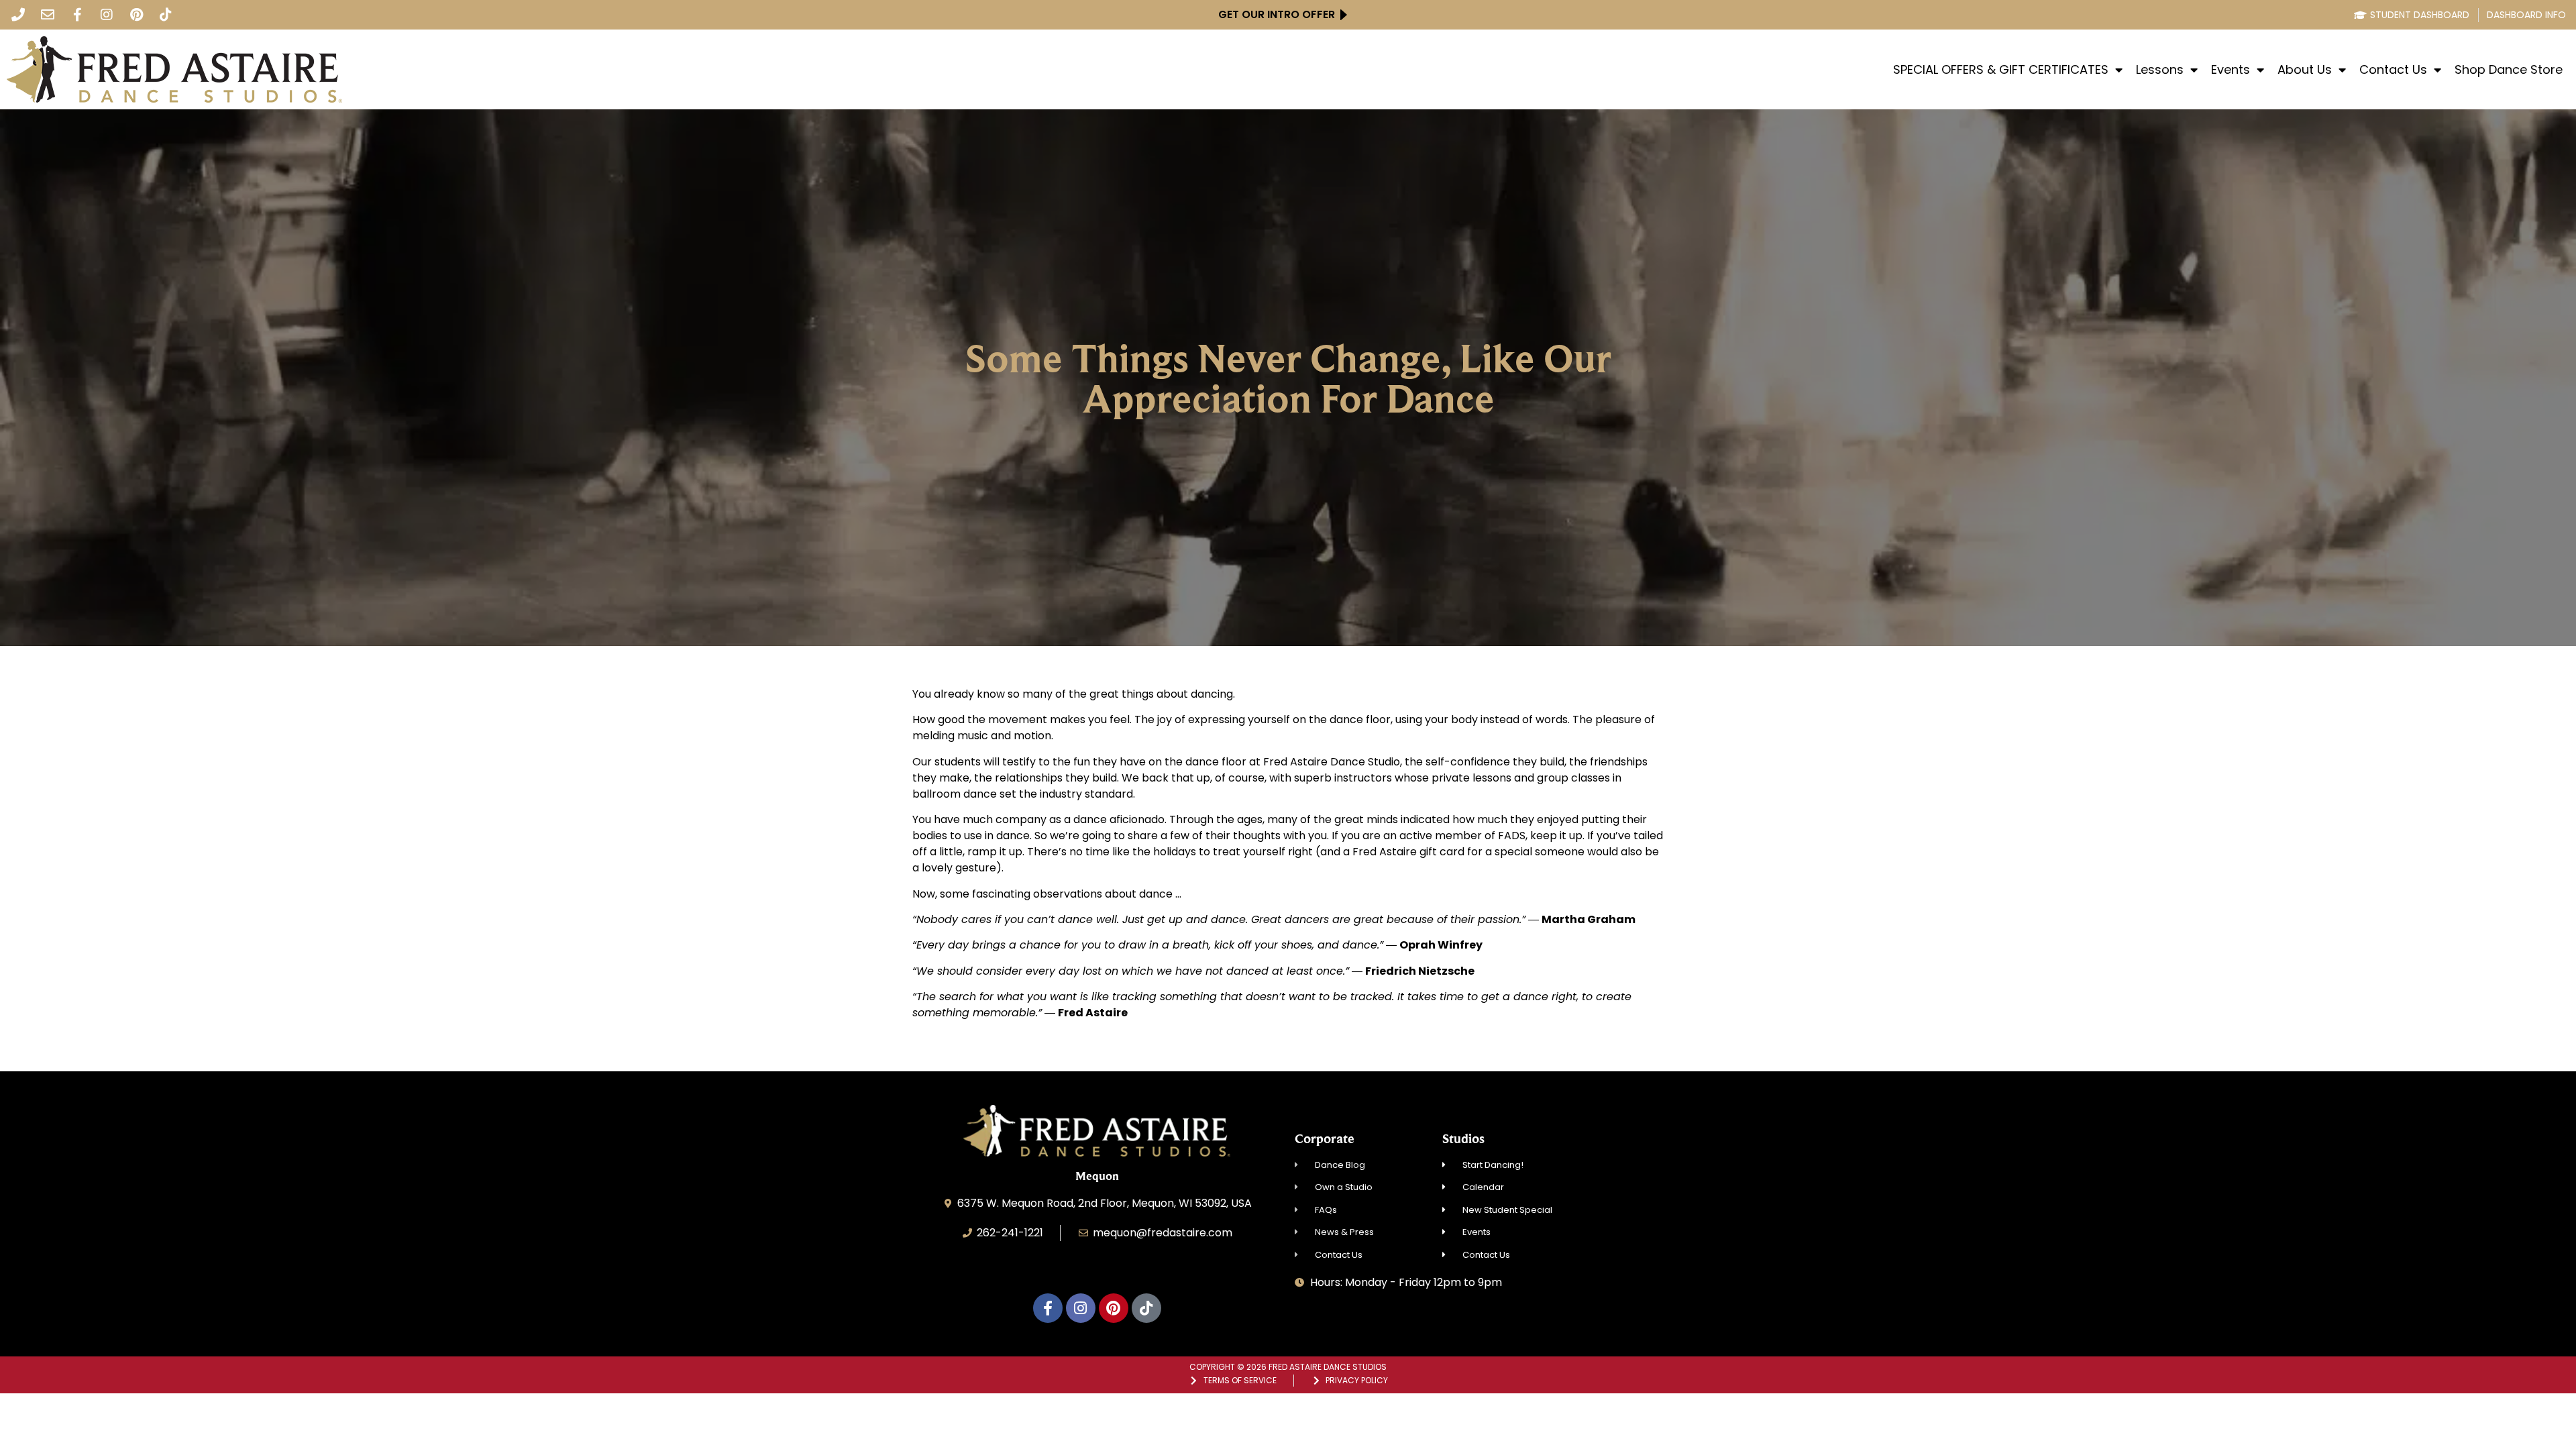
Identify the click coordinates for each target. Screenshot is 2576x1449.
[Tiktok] (166, 15)
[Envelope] (48, 15)
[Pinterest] (136, 15)
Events (2231, 70)
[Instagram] (107, 15)
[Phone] (18, 15)
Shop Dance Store (2509, 70)
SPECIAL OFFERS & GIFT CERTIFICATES (2001, 70)
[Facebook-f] (77, 15)
